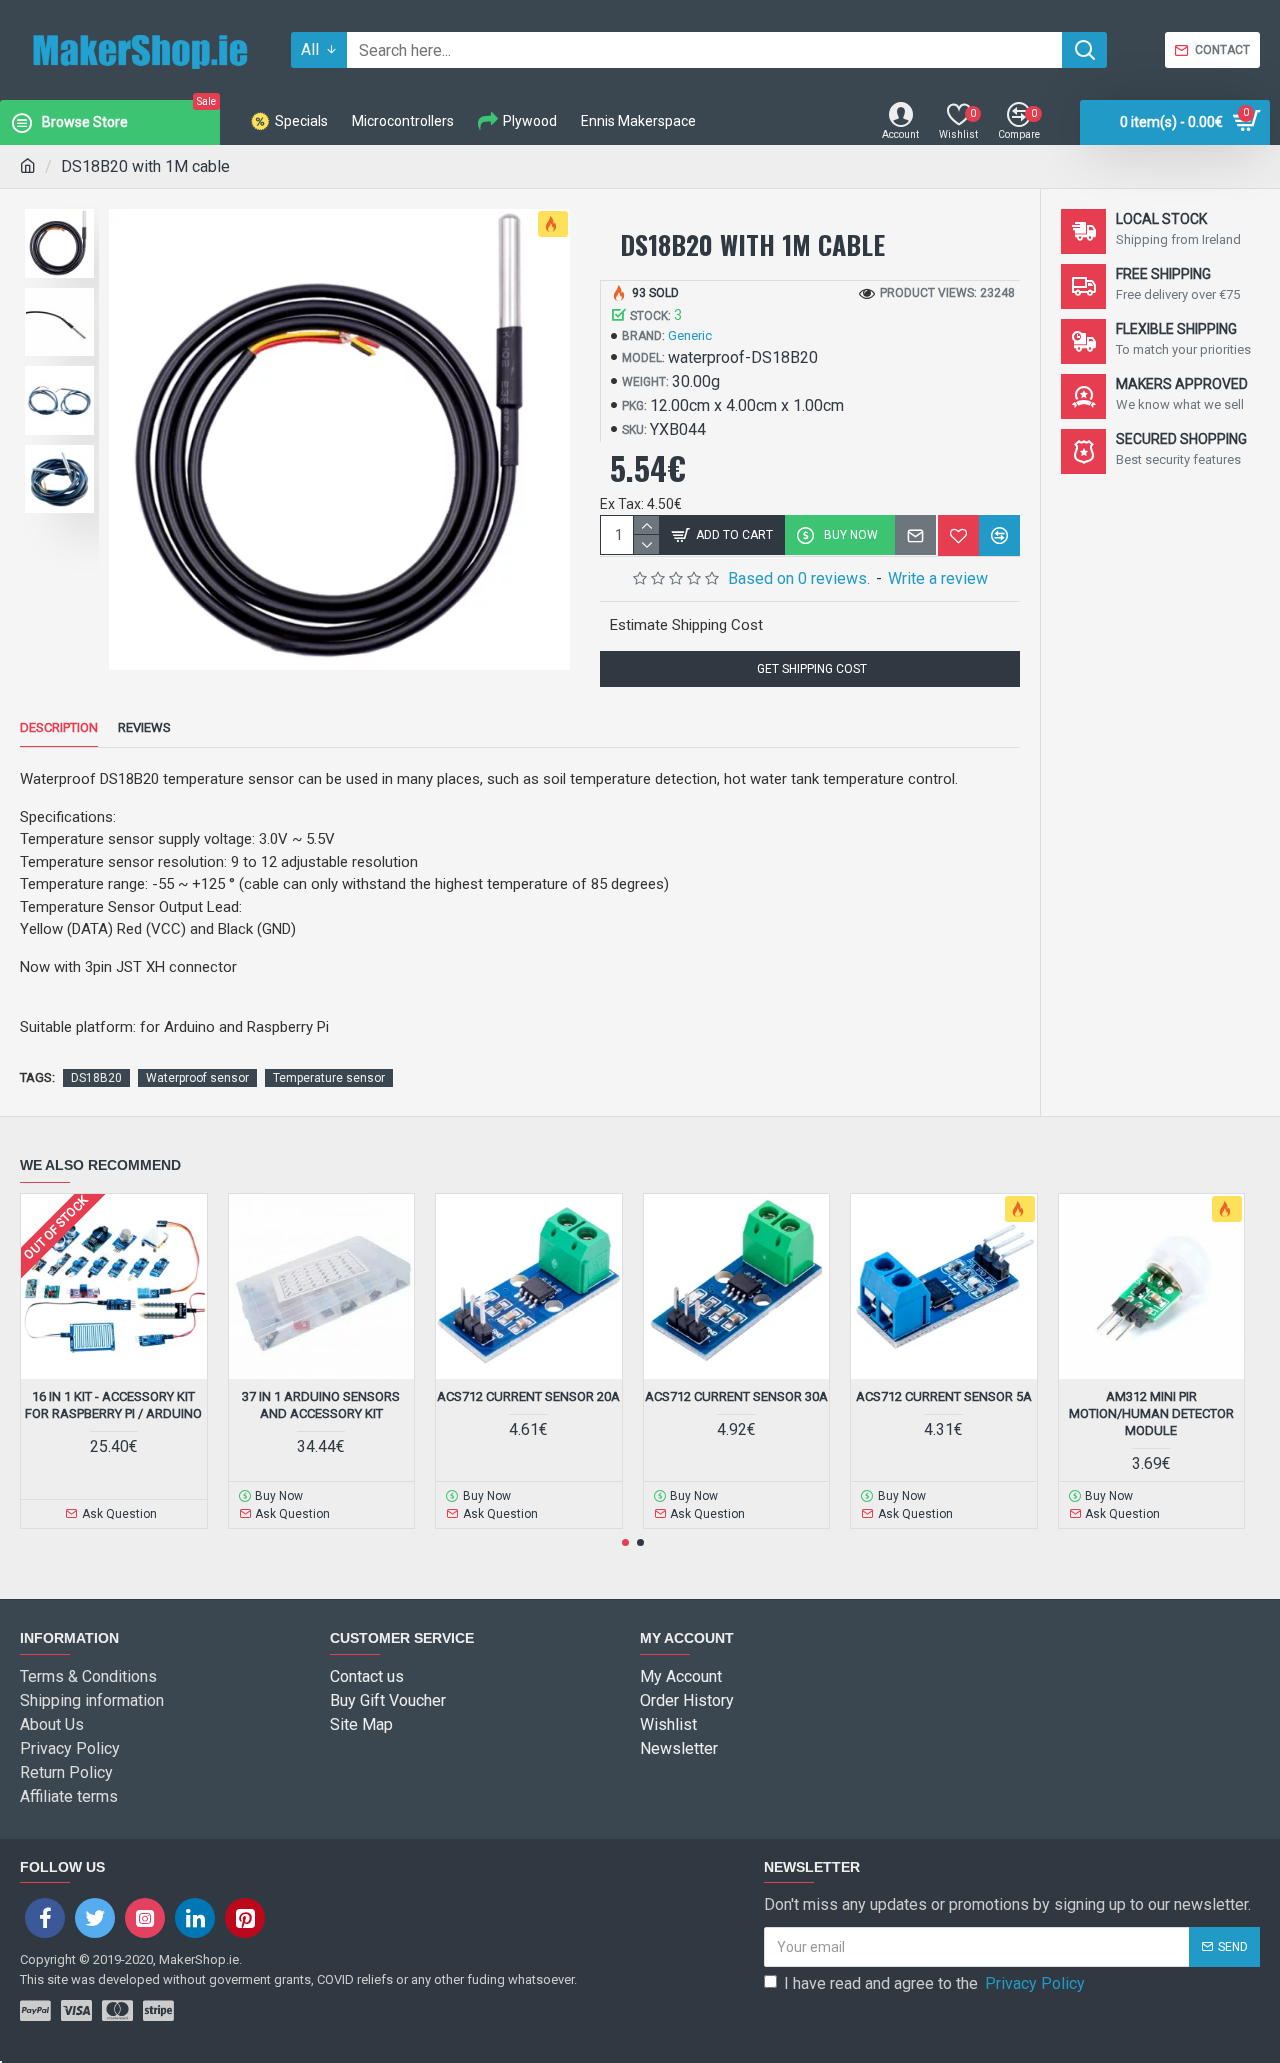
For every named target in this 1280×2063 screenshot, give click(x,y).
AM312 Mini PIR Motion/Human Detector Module (1151, 1413)
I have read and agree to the (934, 1983)
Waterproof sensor (197, 1078)
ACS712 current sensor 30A (736, 1396)
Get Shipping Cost (810, 669)
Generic (690, 335)
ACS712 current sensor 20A (528, 1396)
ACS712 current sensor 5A (944, 1396)
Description (59, 727)
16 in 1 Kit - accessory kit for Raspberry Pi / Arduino (113, 1405)
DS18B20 (96, 1078)
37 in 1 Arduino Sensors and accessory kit (321, 1405)
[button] (625, 1542)
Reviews (144, 727)
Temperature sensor (329, 1078)
